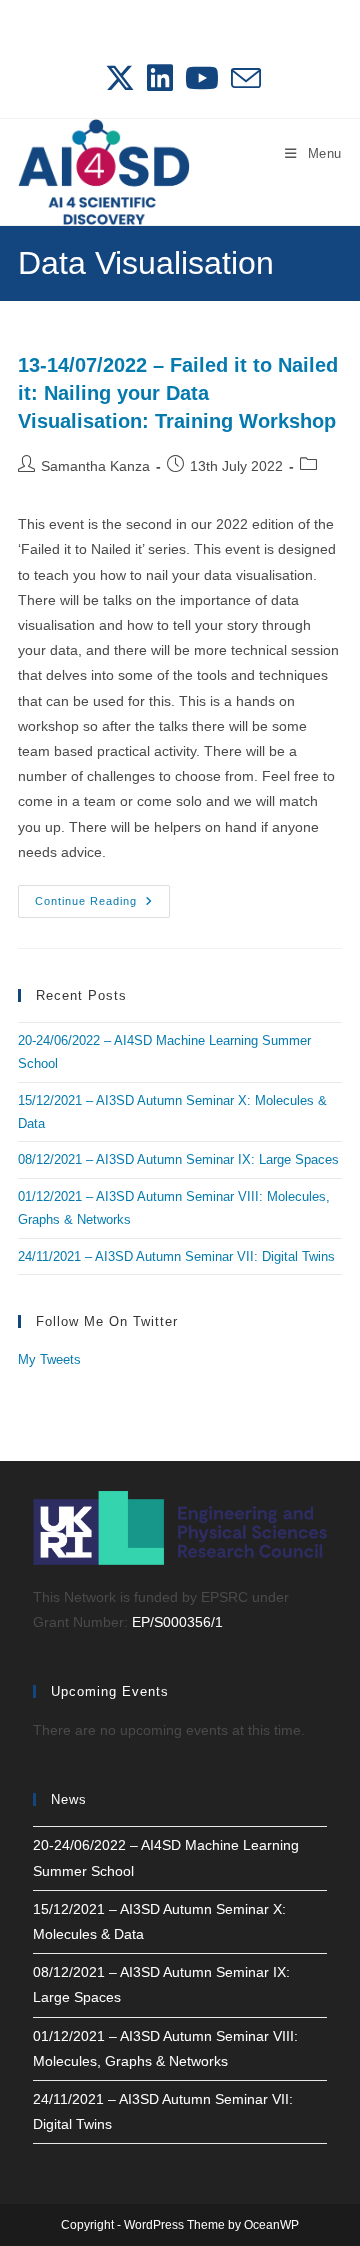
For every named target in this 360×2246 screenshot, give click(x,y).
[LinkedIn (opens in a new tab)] (160, 78)
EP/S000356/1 (177, 1622)
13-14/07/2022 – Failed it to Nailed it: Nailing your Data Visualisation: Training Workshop (178, 393)
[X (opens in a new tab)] (120, 78)
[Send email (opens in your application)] (243, 78)
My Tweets (49, 1359)
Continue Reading (102, 906)
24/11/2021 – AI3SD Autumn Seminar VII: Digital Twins (176, 1256)
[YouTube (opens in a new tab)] (202, 78)
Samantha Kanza (95, 466)
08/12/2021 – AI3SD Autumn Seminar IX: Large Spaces (178, 1159)
